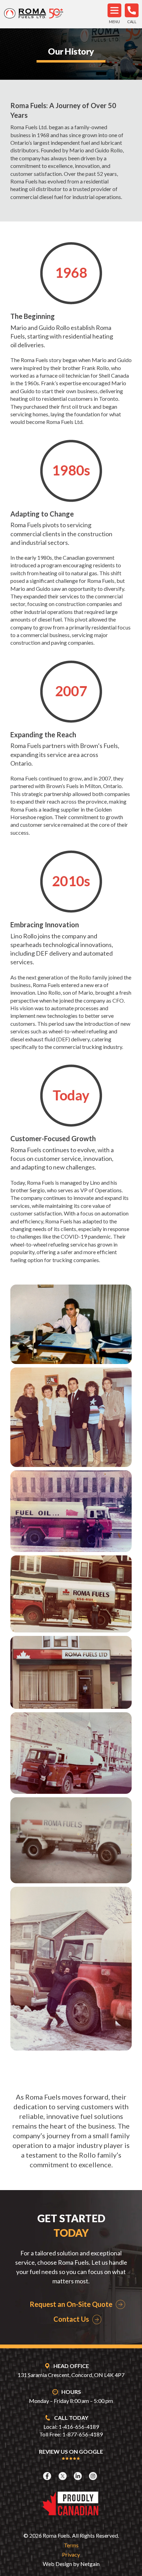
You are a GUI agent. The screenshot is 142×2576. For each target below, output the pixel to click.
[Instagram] (94, 2476)
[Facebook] (48, 2476)
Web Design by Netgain (71, 2564)
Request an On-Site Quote (71, 2304)
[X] (63, 2476)
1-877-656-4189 (83, 2434)
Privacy (71, 2554)
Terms (71, 2545)
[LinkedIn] (79, 2476)
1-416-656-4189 (79, 2427)
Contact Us (71, 2319)
